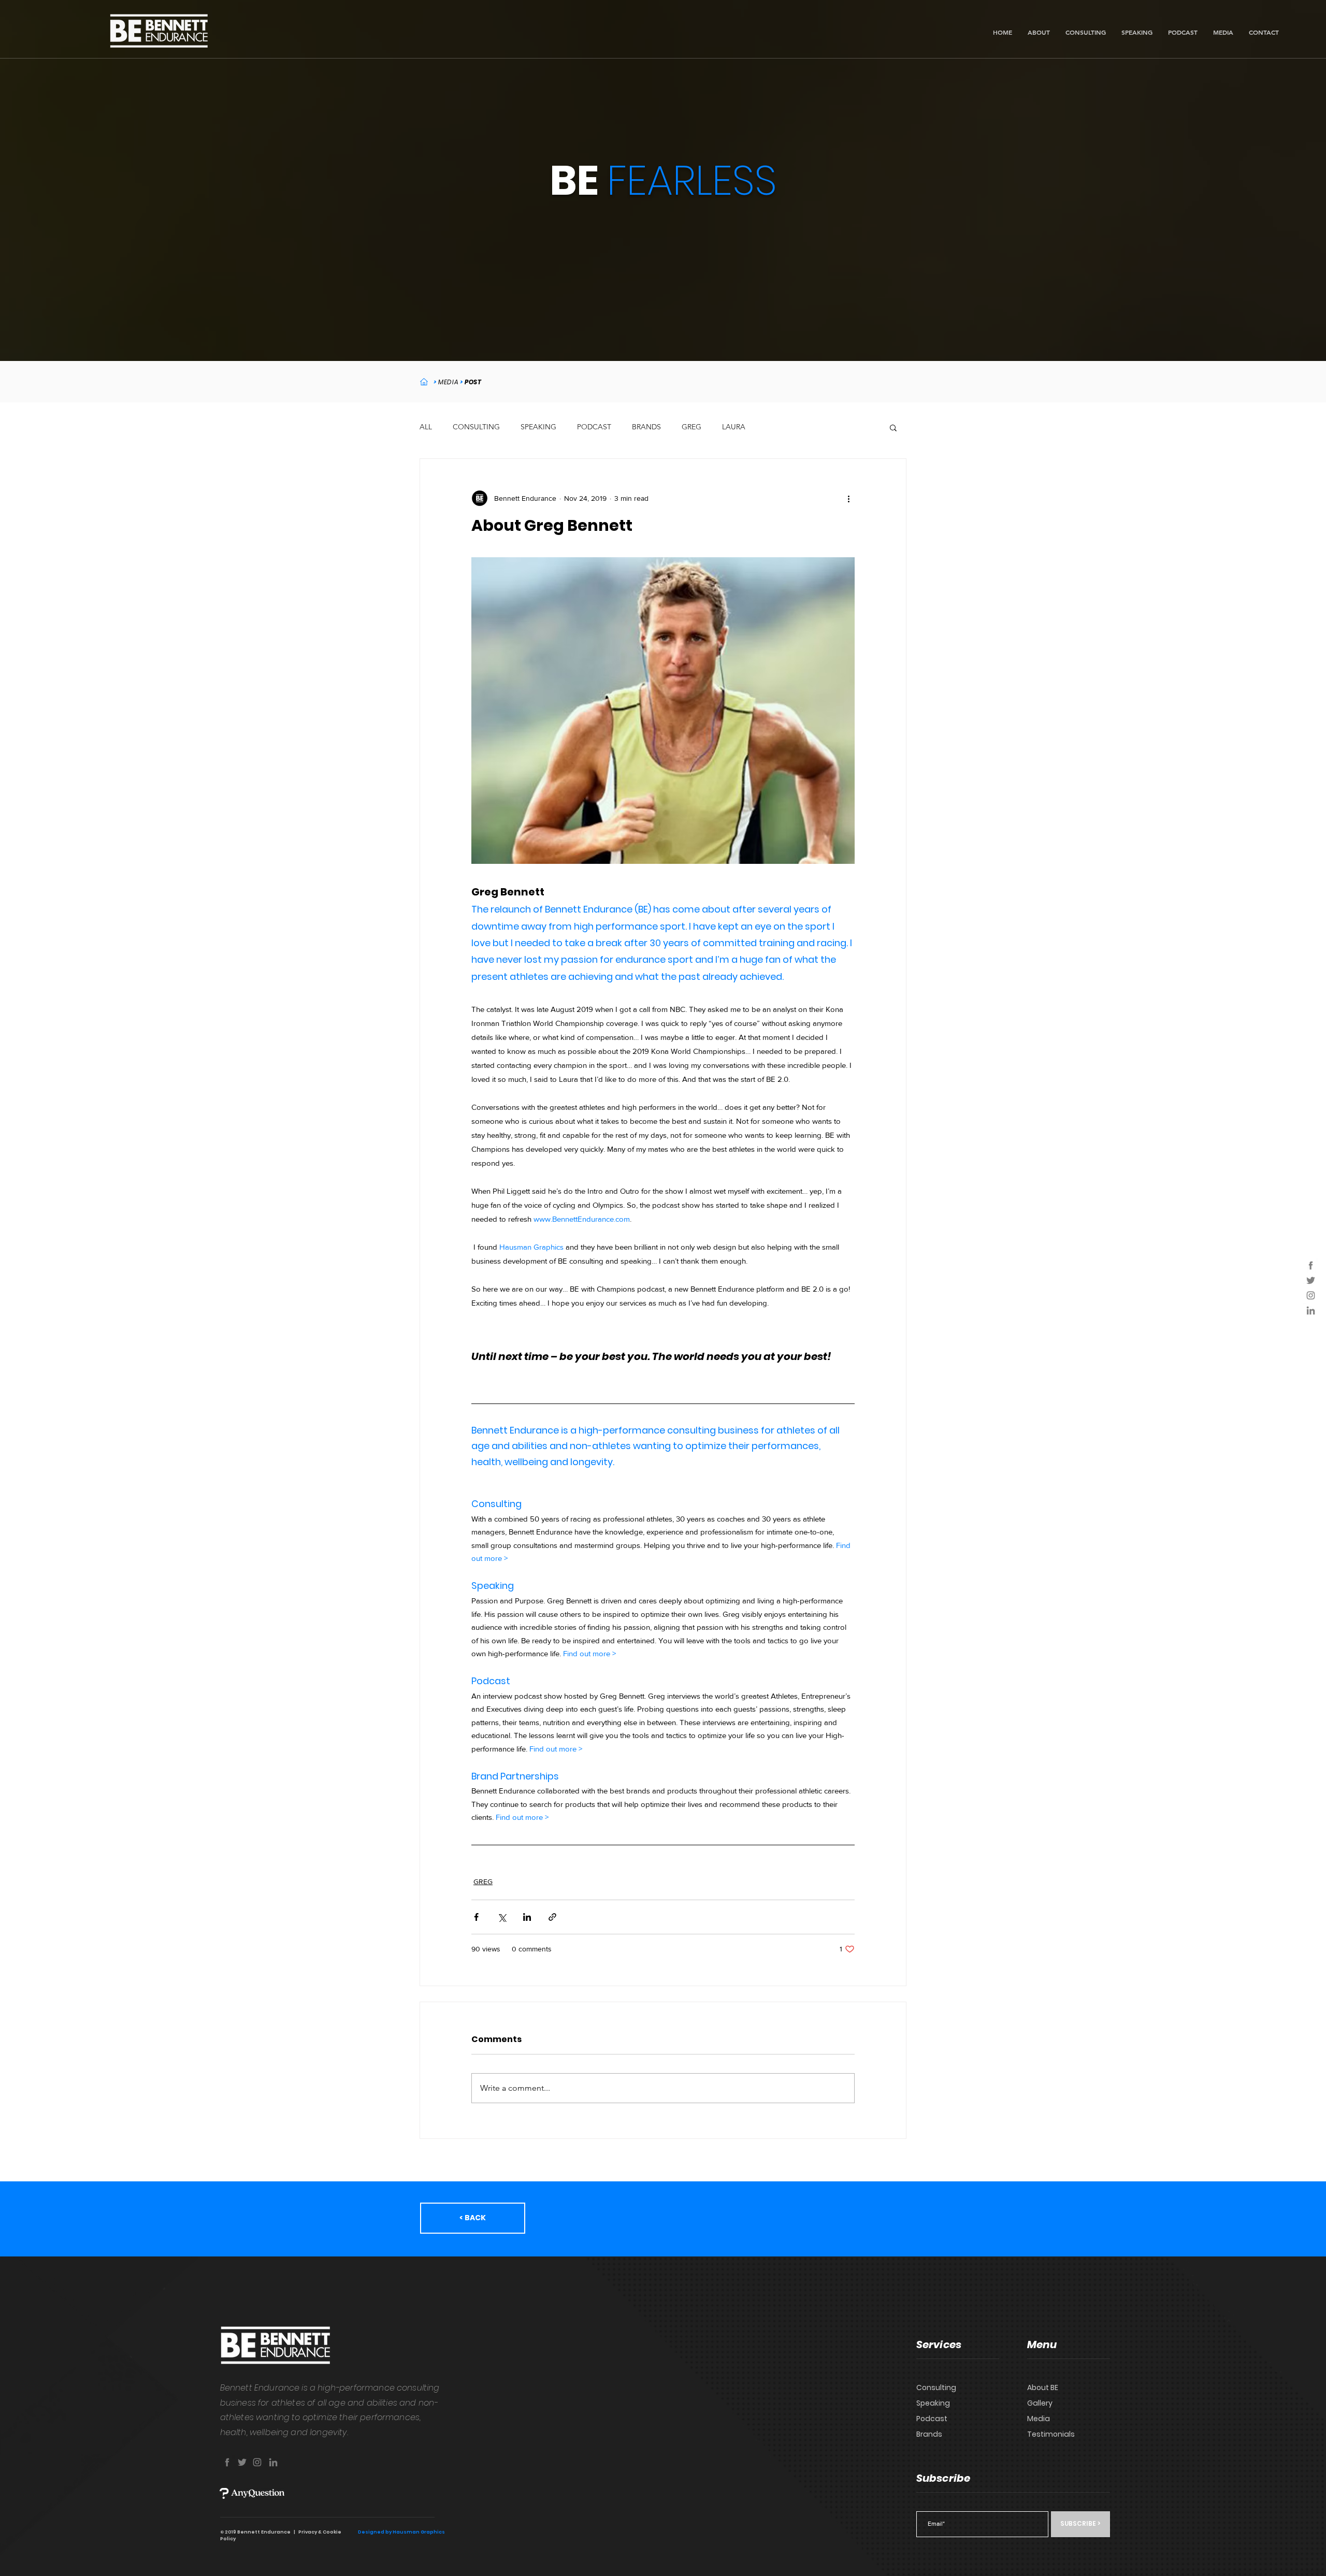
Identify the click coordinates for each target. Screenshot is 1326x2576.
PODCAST (594, 427)
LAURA (734, 427)
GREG (691, 427)
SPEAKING (538, 427)
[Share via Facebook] (476, 1917)
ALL (426, 427)
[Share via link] (552, 1917)
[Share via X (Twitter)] (502, 1917)
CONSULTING (476, 427)
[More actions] (848, 498)
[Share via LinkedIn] (527, 1917)
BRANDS (646, 427)
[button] (893, 427)
